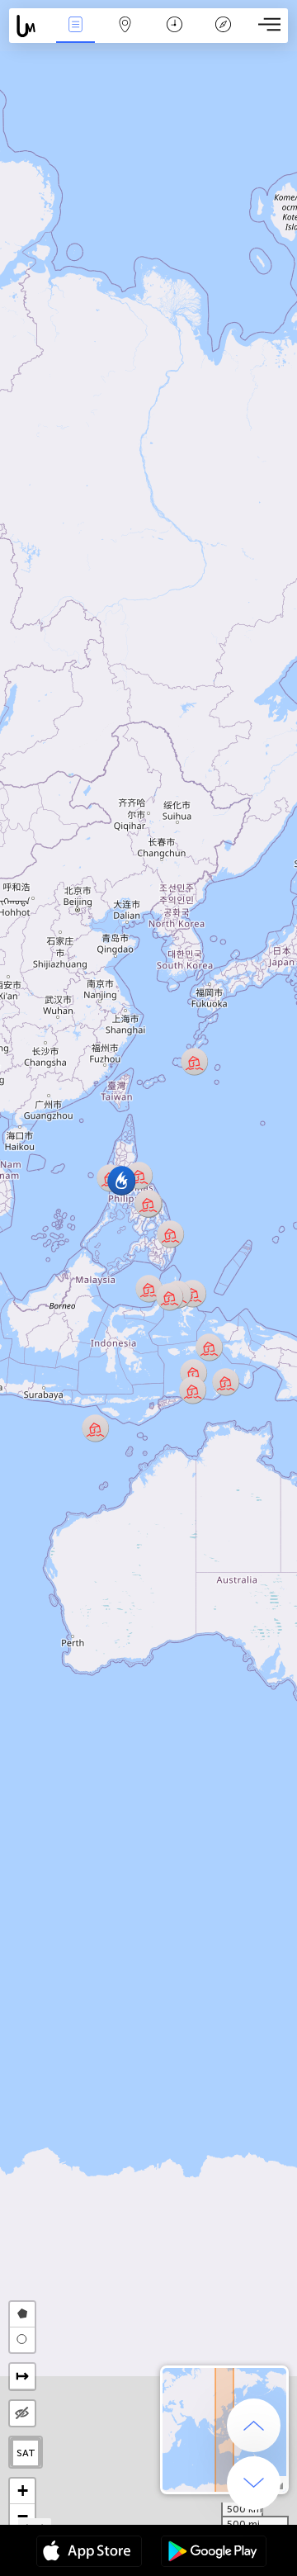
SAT (26, 2453)
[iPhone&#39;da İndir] (89, 2553)
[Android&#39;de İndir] (214, 2553)
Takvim (174, 36)
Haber (75, 36)
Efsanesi (224, 36)
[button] (148, 1203)
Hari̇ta (125, 36)
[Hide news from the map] (22, 2413)
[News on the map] (30, 26)
